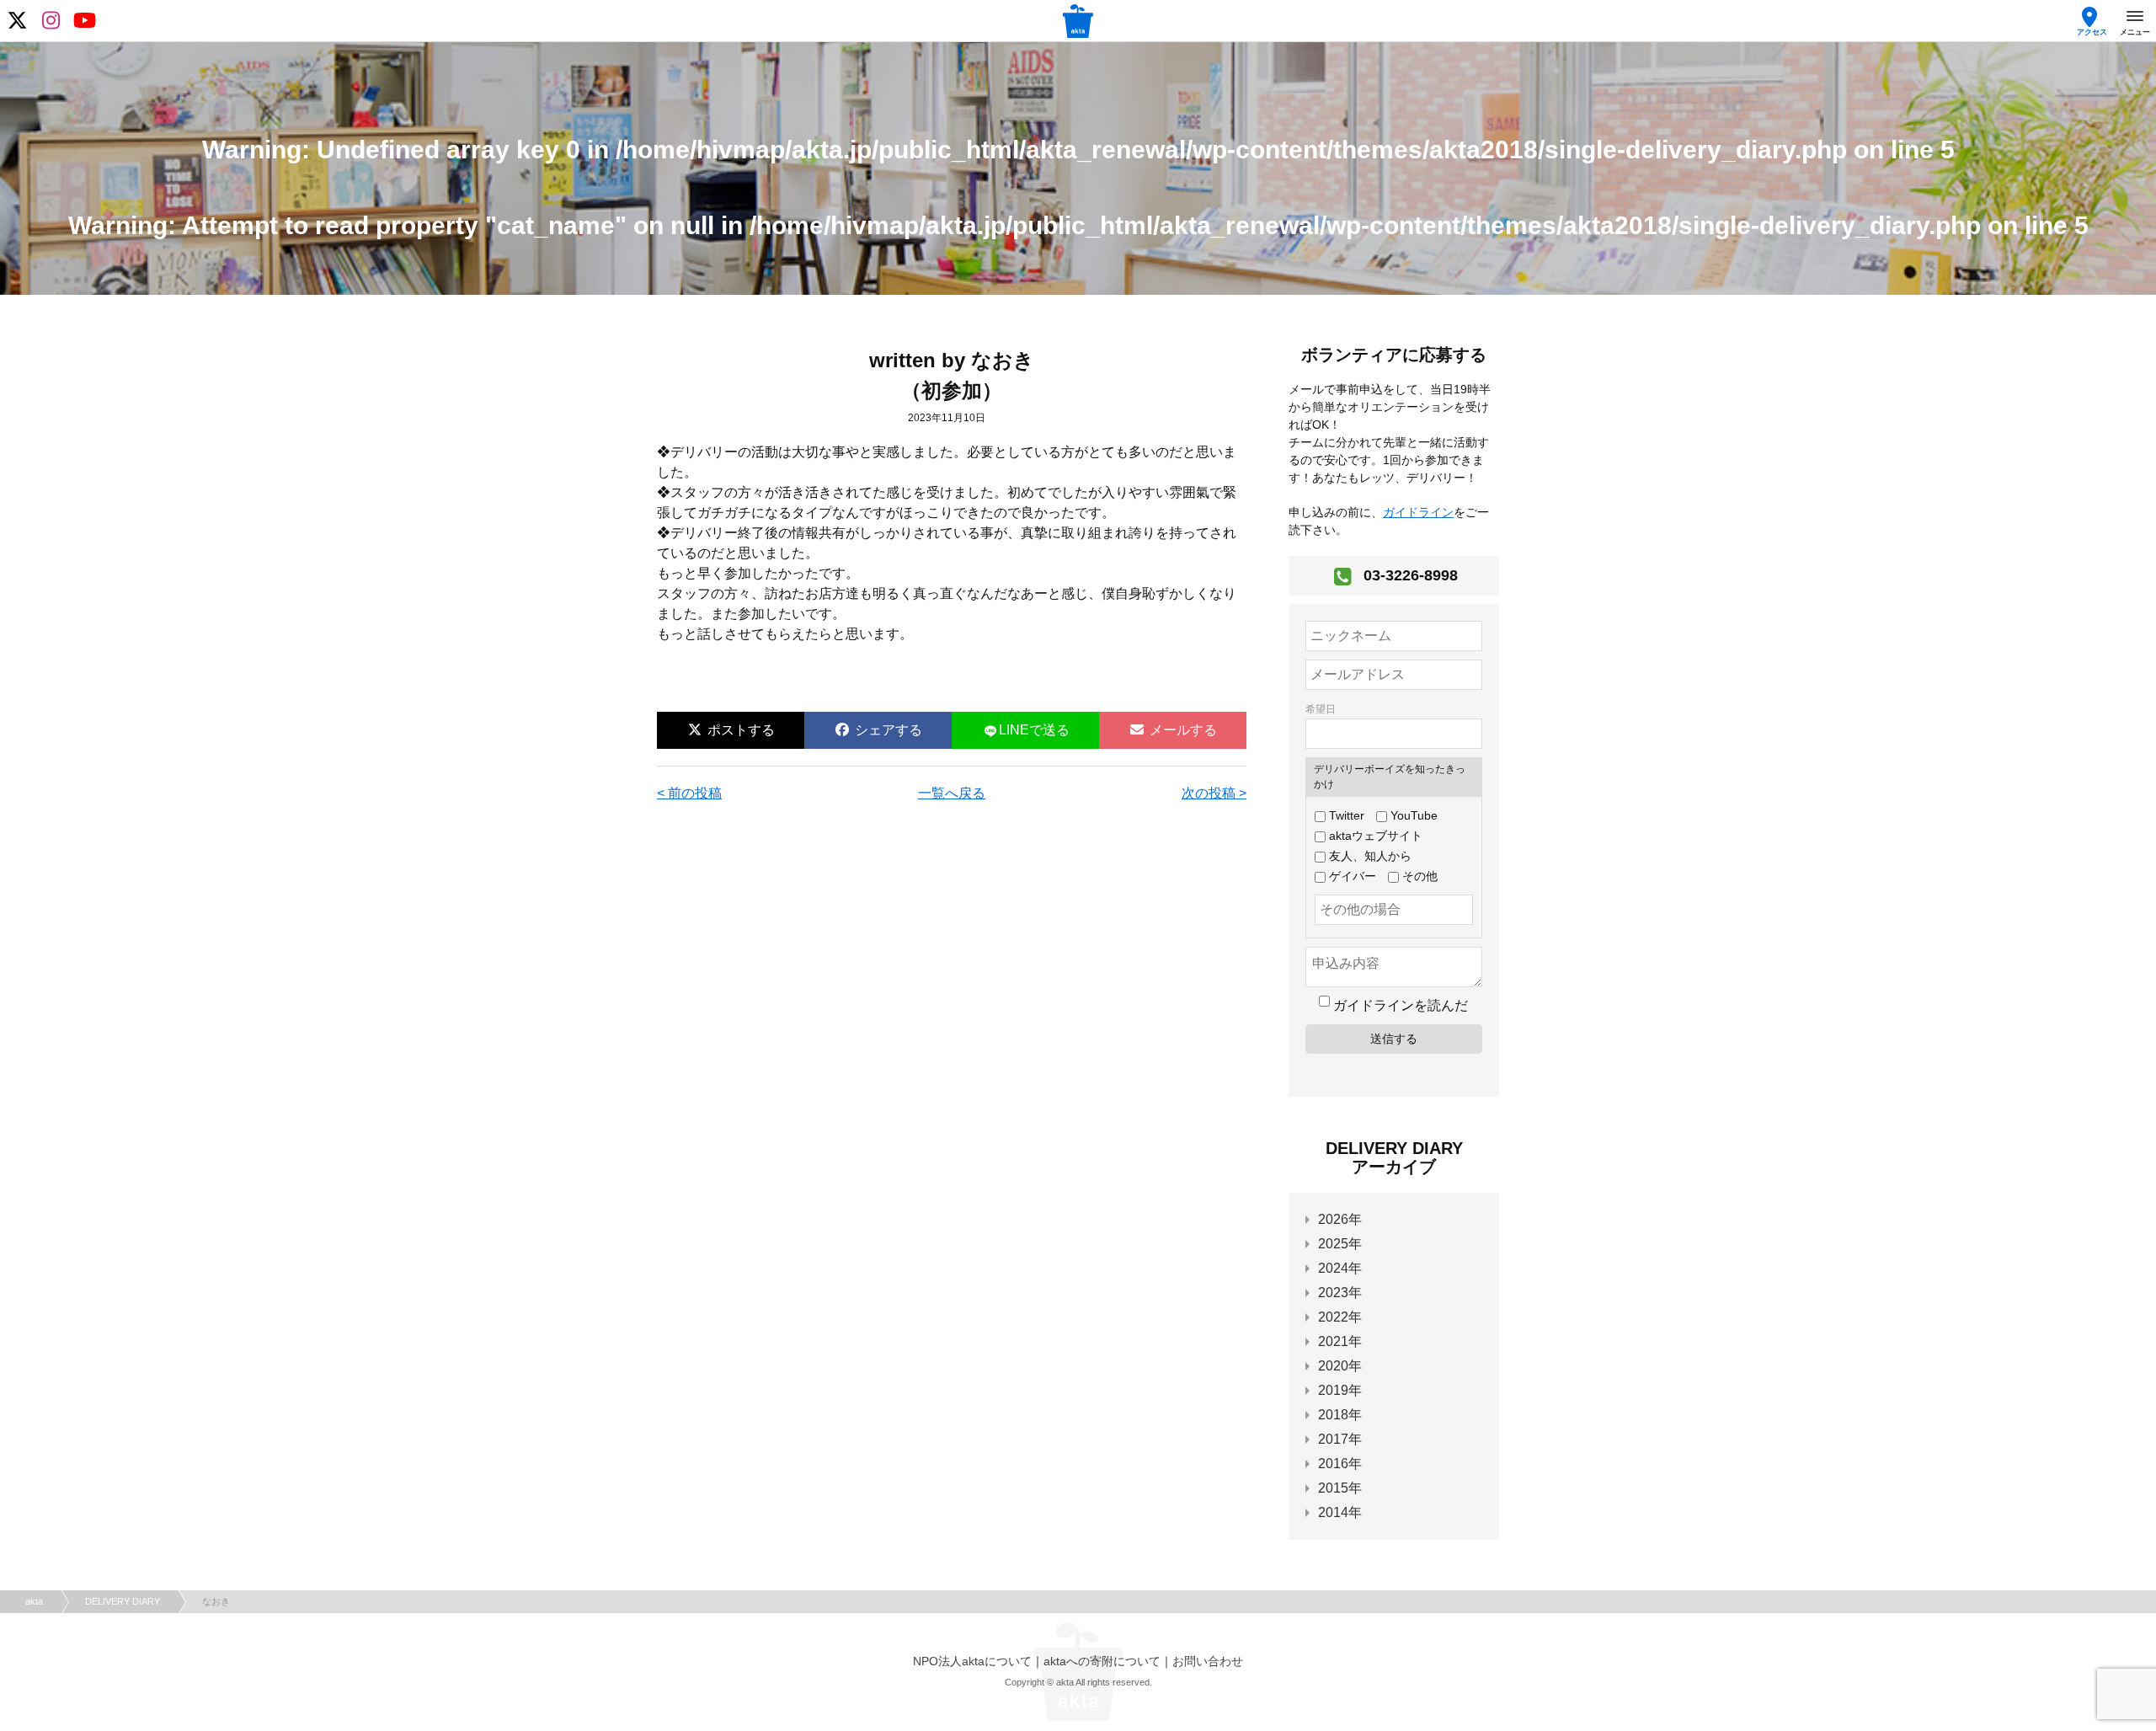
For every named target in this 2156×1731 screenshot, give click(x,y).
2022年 (1340, 1317)
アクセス (2092, 32)
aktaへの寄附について (1102, 1661)
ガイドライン (1418, 512)
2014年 (1340, 1512)
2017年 (1340, 1439)
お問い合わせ (1208, 1661)
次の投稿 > (1214, 793)
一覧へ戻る (952, 793)
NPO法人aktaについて (972, 1661)
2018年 (1340, 1415)
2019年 (1340, 1390)
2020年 (1340, 1366)
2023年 (1340, 1293)
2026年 (1340, 1219)
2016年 (1340, 1464)
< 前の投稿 (689, 793)
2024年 (1340, 1268)
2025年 (1340, 1244)
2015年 (1340, 1488)
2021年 (1340, 1341)
